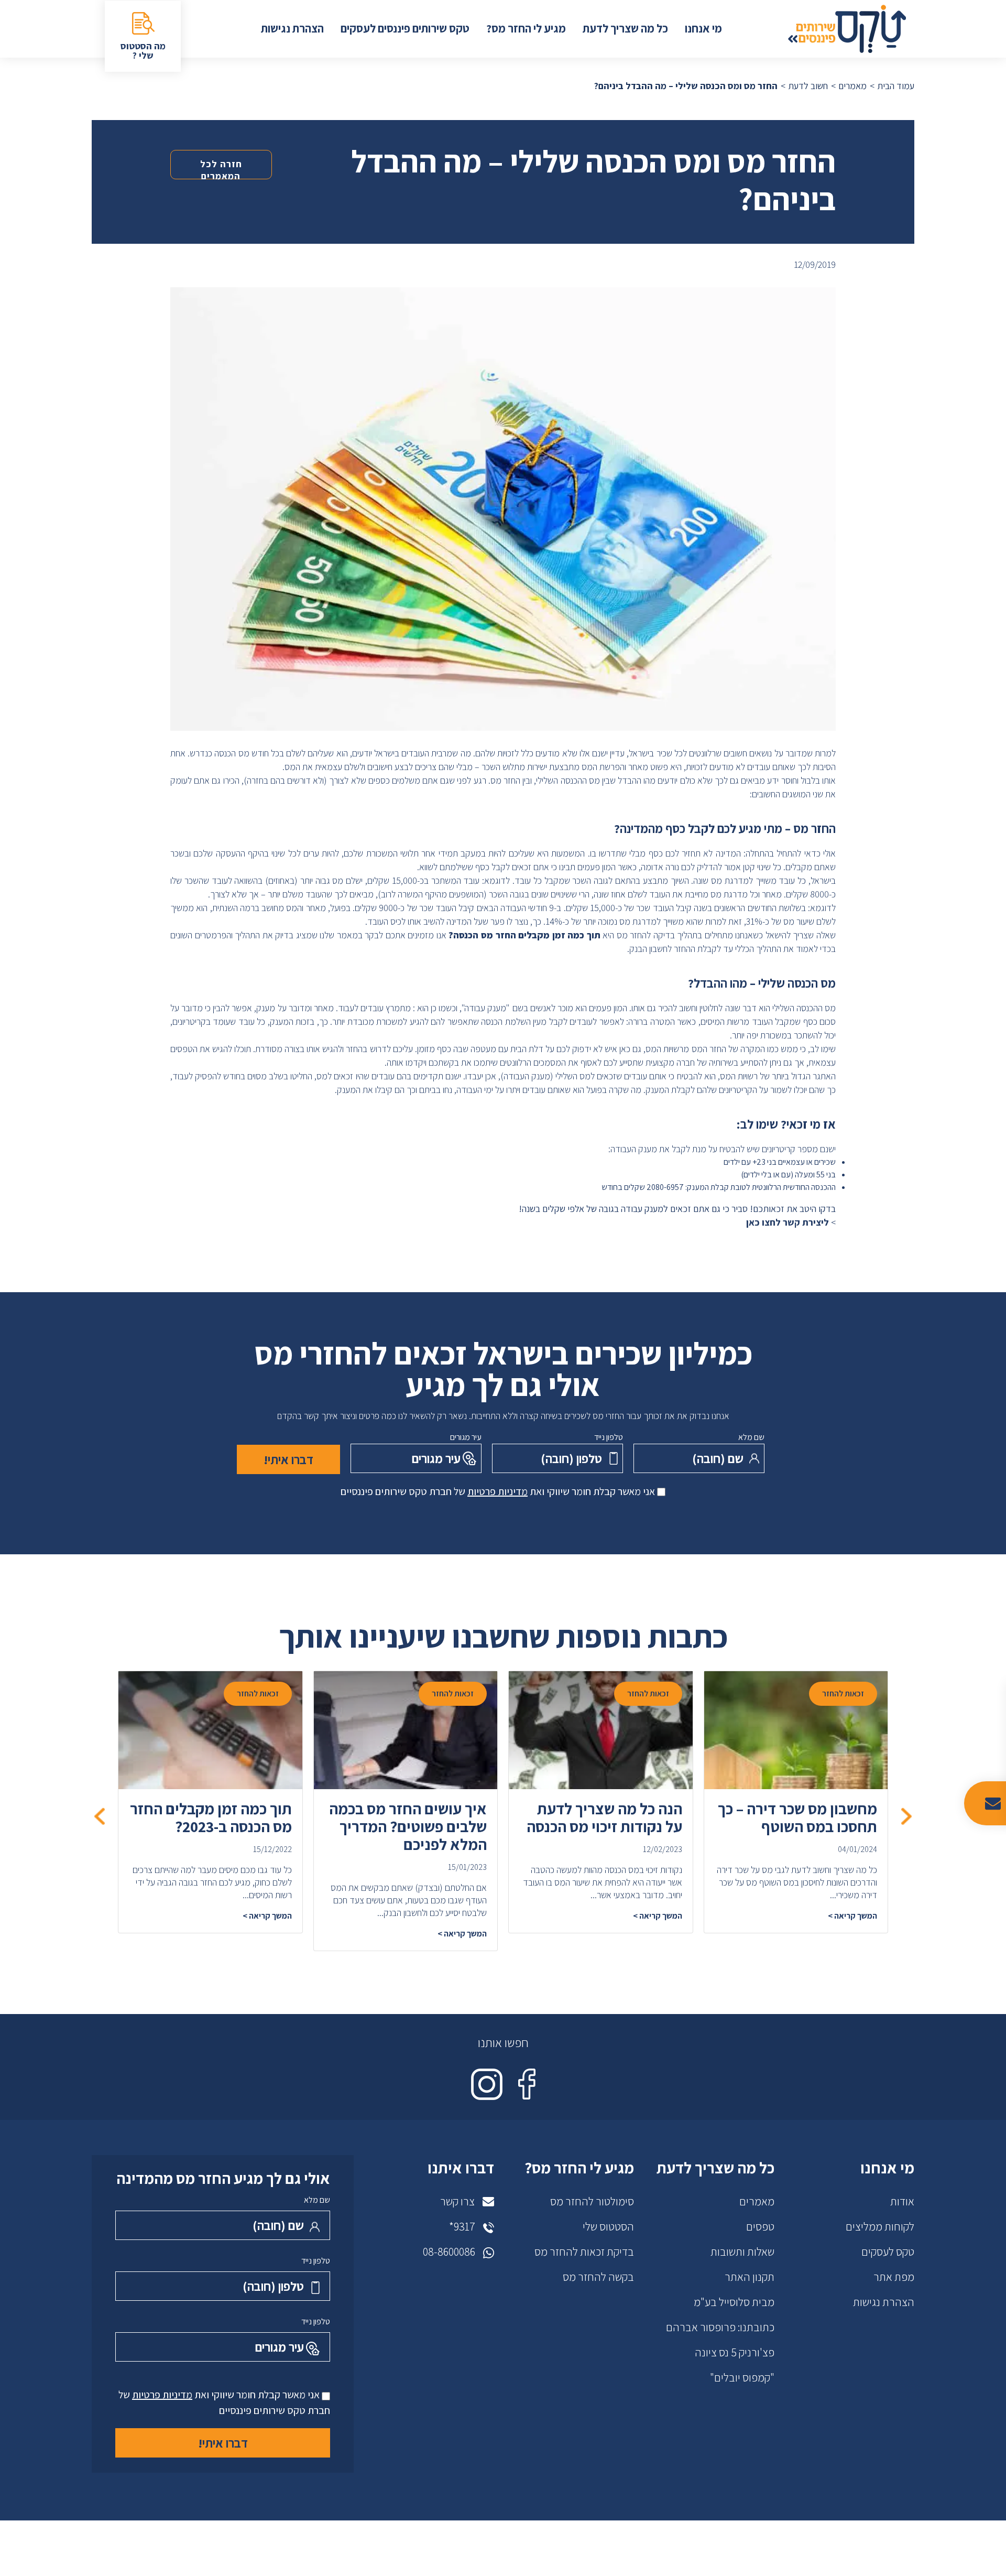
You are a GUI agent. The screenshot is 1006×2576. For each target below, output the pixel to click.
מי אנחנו (703, 28)
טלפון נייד (609, 1437)
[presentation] (906, 1816)
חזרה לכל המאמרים (221, 169)
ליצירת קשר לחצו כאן (788, 1222)
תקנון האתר (750, 2277)
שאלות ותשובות (742, 2252)
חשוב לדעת (808, 86)
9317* (462, 2226)
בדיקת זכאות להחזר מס (584, 2252)
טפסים (760, 2226)
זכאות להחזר (843, 1693)
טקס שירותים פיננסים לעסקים (405, 28)
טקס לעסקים (888, 2252)
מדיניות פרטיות (497, 1491)
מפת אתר (894, 2277)
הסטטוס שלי (608, 2226)
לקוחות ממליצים (880, 2226)
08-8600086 (449, 2252)
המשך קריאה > (852, 1916)
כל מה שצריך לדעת (625, 28)
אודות (902, 2201)
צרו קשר (457, 2201)
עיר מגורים (466, 1437)
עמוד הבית (896, 86)
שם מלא (751, 1437)
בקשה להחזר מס (598, 2277)
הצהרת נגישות (292, 28)
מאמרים (852, 86)
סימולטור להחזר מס (592, 2201)
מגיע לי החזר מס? (526, 28)
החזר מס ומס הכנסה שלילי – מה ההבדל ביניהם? (686, 86)
